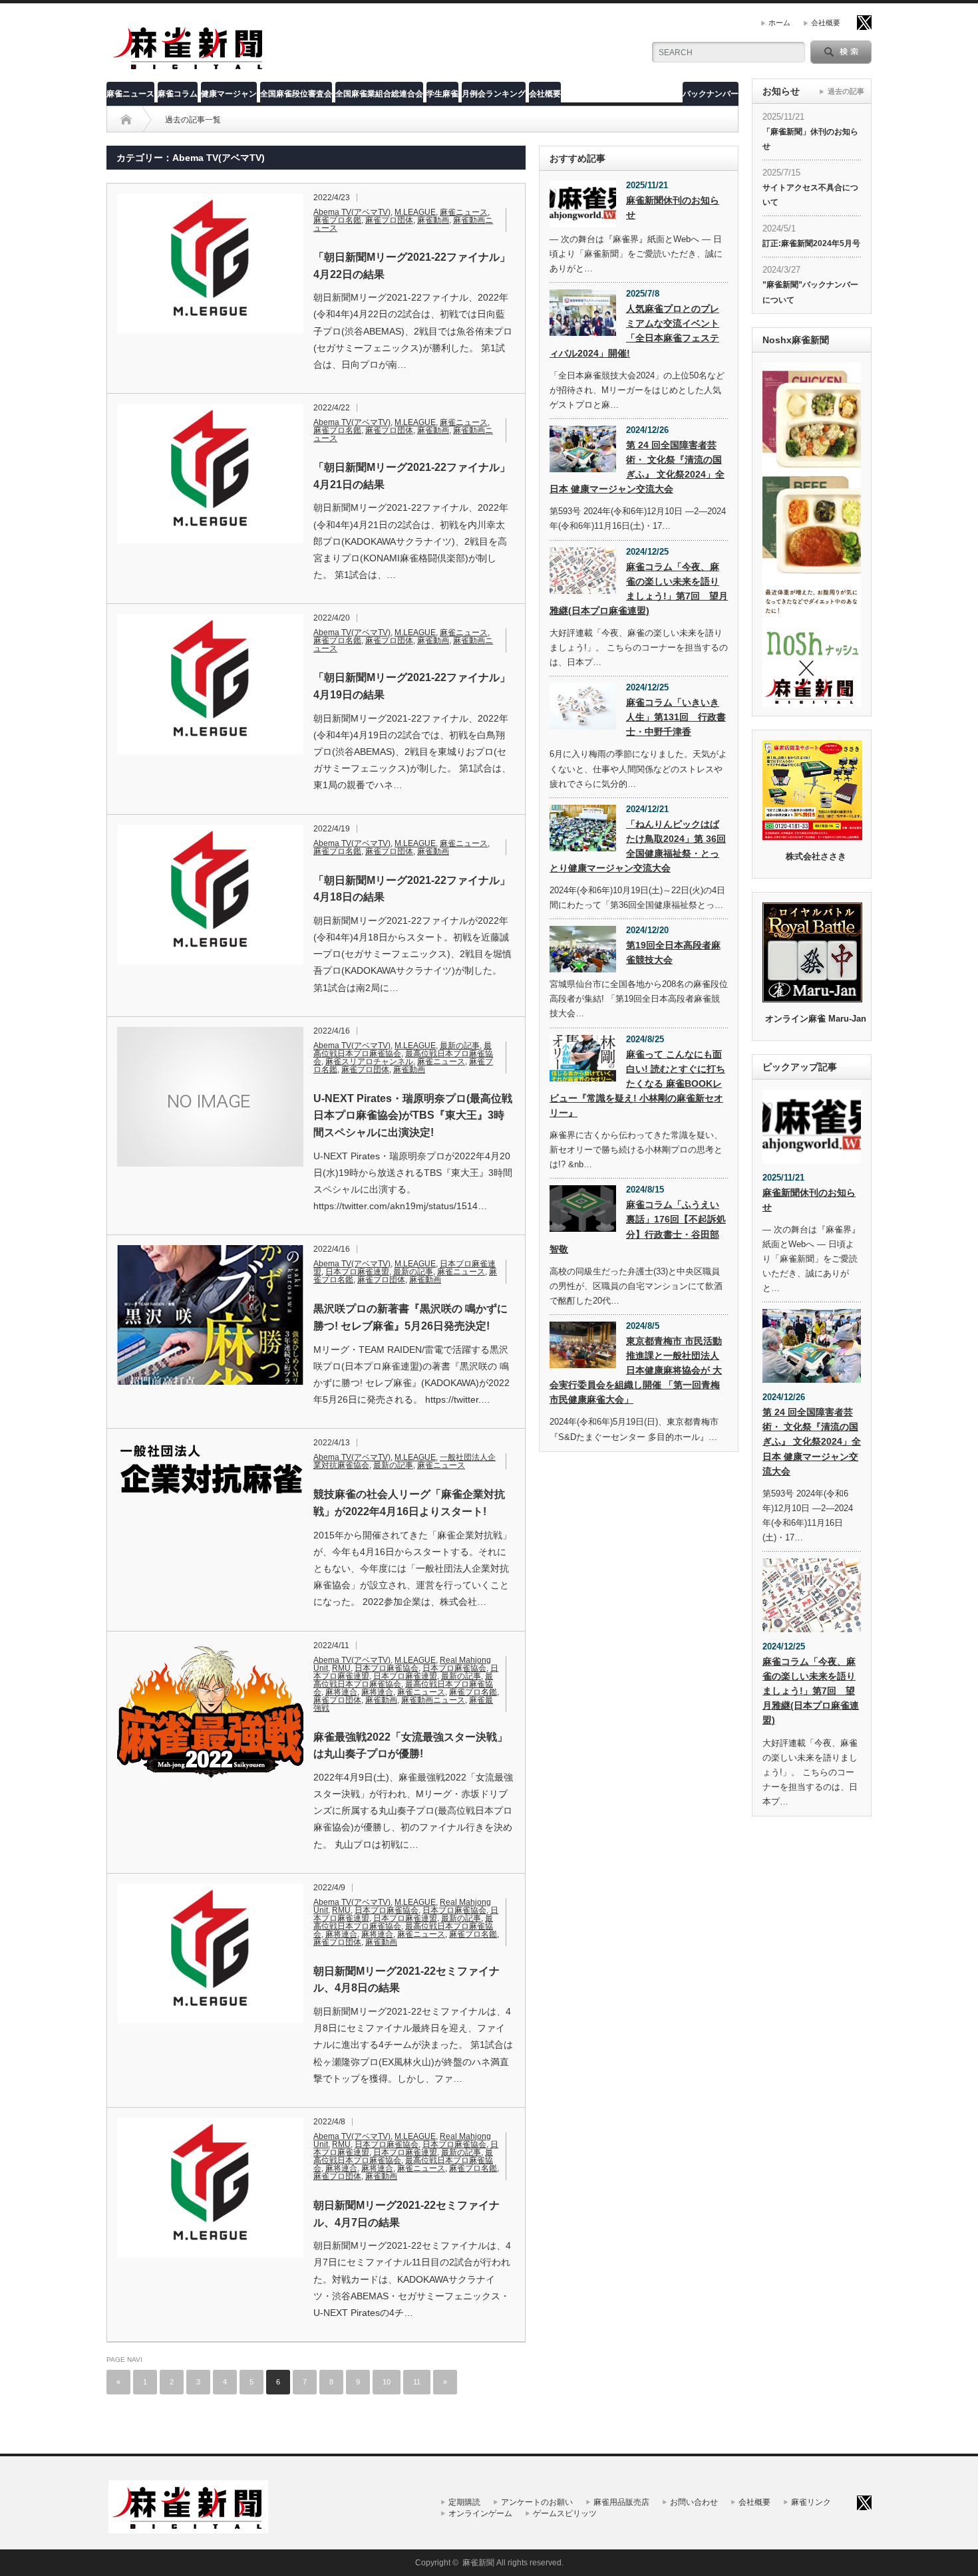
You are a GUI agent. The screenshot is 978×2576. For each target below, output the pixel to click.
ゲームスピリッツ (565, 2513)
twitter (864, 23)
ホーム (779, 23)
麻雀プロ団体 (389, 220)
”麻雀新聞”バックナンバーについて (810, 292)
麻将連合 (341, 1692)
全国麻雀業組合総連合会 (379, 94)
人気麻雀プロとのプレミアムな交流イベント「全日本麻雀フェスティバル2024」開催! (634, 331)
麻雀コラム (178, 94)
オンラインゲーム (480, 2513)
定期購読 (464, 2502)
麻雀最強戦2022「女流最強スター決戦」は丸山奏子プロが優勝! (410, 1746)
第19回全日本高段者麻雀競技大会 (673, 952)
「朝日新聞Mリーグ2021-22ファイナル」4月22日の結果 (412, 266)
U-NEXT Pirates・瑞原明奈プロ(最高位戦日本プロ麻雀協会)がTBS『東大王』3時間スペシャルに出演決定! (413, 1115)
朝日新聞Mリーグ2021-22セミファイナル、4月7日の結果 (407, 2214)
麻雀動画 (433, 220)
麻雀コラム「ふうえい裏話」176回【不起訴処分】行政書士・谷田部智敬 (638, 1226)
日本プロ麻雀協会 (387, 1668)
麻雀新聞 (478, 2563)
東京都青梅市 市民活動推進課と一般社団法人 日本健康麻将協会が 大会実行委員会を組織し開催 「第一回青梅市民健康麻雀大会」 (636, 1370)
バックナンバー (711, 94)
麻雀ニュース (130, 94)
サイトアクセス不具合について (810, 195)
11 (417, 2382)
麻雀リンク (811, 2502)
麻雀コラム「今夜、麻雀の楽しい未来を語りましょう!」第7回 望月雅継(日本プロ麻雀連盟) (639, 589)
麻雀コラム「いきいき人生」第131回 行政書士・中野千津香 (676, 717)
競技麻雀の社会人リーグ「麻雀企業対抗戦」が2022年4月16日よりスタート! (409, 1503)
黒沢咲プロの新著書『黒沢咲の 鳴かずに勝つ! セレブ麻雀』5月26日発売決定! (410, 1317)
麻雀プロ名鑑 (337, 220)
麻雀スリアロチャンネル (369, 1062)
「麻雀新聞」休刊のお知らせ (810, 139)
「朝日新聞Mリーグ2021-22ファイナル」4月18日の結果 (412, 889)
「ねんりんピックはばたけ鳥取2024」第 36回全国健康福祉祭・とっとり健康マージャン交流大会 (638, 846)
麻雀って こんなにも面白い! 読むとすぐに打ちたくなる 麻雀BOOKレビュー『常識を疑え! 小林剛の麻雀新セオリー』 (637, 1083)
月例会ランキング (494, 94)
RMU (341, 1668)
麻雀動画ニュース (433, 1700)
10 (387, 2382)
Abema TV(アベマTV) (352, 212)
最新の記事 (460, 1046)
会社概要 (826, 23)
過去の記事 (846, 91)
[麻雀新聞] (189, 68)
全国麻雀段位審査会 (296, 94)
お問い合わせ (694, 2502)
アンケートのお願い (537, 2502)
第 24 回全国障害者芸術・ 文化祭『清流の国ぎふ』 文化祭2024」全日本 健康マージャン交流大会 (637, 467)
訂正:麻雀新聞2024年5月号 (811, 243)
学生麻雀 (442, 94)
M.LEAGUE (415, 212)
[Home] (126, 120)
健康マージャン (229, 94)
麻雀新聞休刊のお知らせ (673, 208)
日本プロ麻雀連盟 (357, 1272)
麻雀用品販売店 (621, 2502)
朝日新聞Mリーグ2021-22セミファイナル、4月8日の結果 (407, 1980)
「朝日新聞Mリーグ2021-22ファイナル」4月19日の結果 (412, 686)
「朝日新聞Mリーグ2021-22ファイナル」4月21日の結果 (412, 476)
